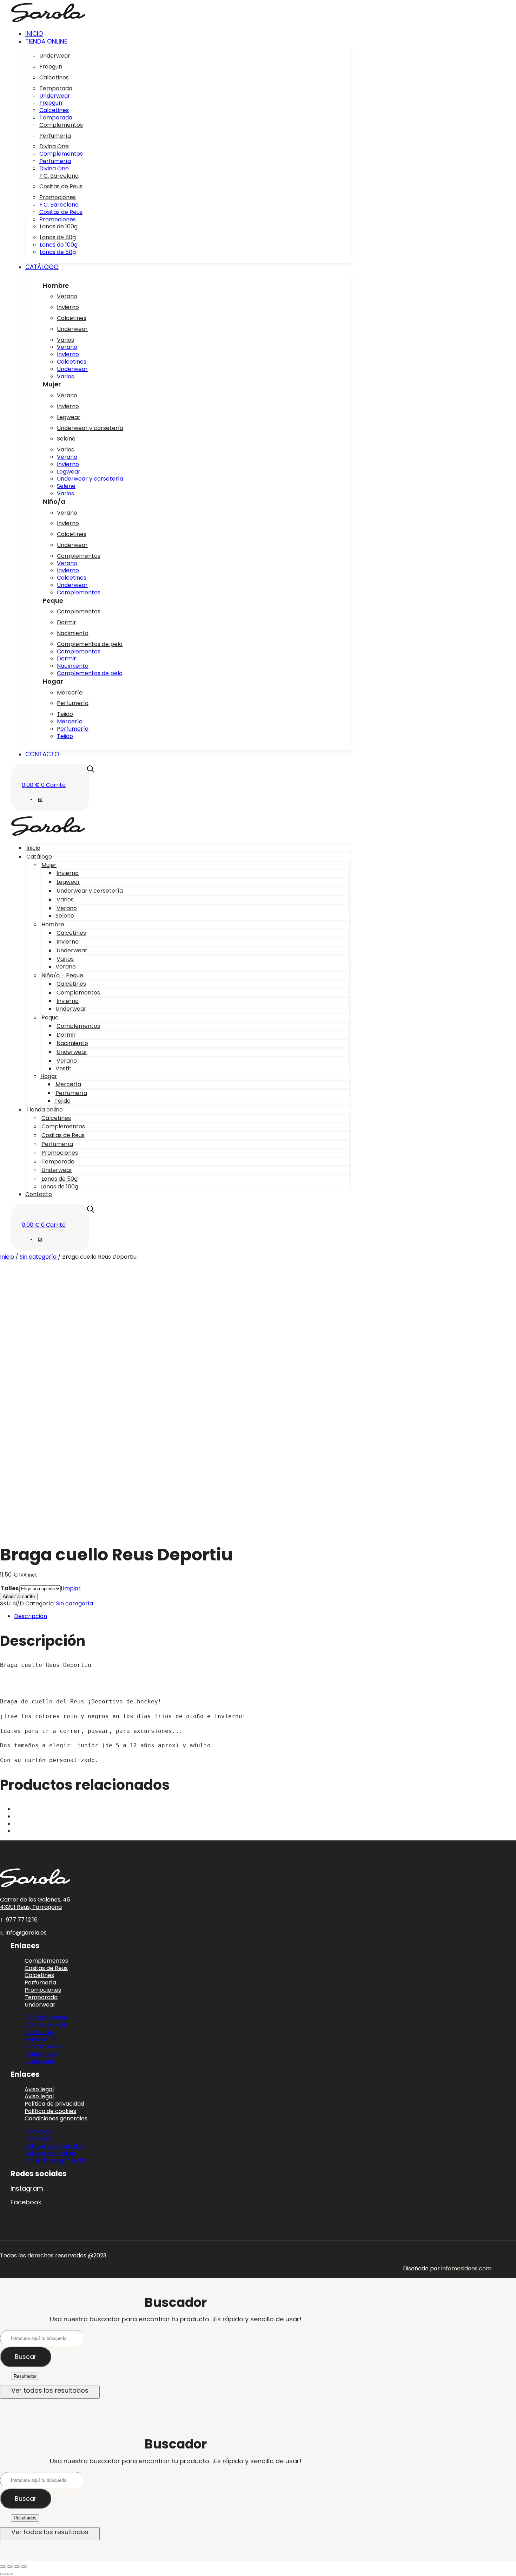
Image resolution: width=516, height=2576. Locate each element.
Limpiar (71, 1588)
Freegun (51, 67)
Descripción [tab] (31, 1616)
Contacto (39, 1194)
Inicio (33, 848)
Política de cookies (50, 2153)
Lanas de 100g (59, 226)
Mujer (49, 865)
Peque (50, 1018)
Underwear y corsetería (90, 428)
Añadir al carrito (19, 1596)
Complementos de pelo (90, 644)
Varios (65, 340)
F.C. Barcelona (59, 176)
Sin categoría (38, 1257)
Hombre (53, 924)
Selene (66, 439)
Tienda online (45, 1110)
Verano (67, 296)
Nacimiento (73, 633)
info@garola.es (26, 1933)
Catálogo (39, 857)
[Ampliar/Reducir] (3, 2567)
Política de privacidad (54, 2146)
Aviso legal (39, 2131)
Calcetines (54, 77)
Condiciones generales (56, 2118)
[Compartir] (17, 2567)
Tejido (65, 714)
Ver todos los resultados (50, 2390)
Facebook (26, 2202)
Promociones (58, 197)
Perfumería (55, 136)
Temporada (56, 88)
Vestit (64, 1068)
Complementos (61, 125)
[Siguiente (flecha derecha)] (10, 2574)
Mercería (70, 693)
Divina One (54, 146)
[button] (188, 41)
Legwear (69, 417)
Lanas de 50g (58, 237)
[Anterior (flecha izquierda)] (3, 2574)
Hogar (49, 1076)
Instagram (27, 2188)
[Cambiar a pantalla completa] (10, 2567)
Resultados (25, 2376)
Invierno (68, 307)
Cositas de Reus (61, 186)
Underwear (55, 56)
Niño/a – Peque (62, 975)
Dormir (67, 622)
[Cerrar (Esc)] (24, 2567)
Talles (9, 1588)
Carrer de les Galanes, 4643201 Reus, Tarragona (35, 1903)
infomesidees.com (466, 2268)
